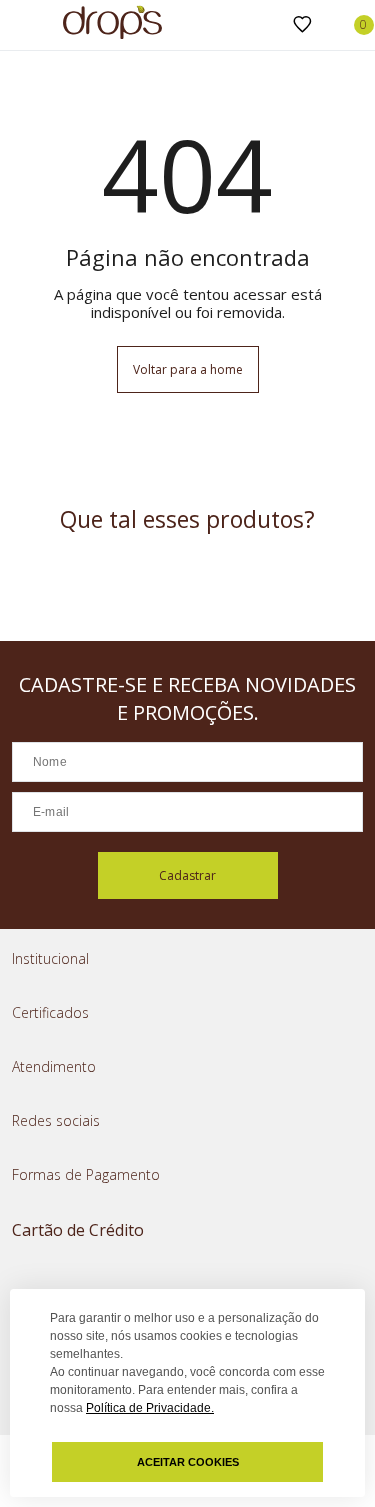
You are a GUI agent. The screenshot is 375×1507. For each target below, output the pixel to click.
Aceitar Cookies (188, 1462)
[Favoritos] (302, 25)
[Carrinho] (353, 25)
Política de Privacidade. (150, 1408)
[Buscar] (270, 25)
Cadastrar (187, 875)
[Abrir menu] (20, 27)
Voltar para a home (188, 369)
